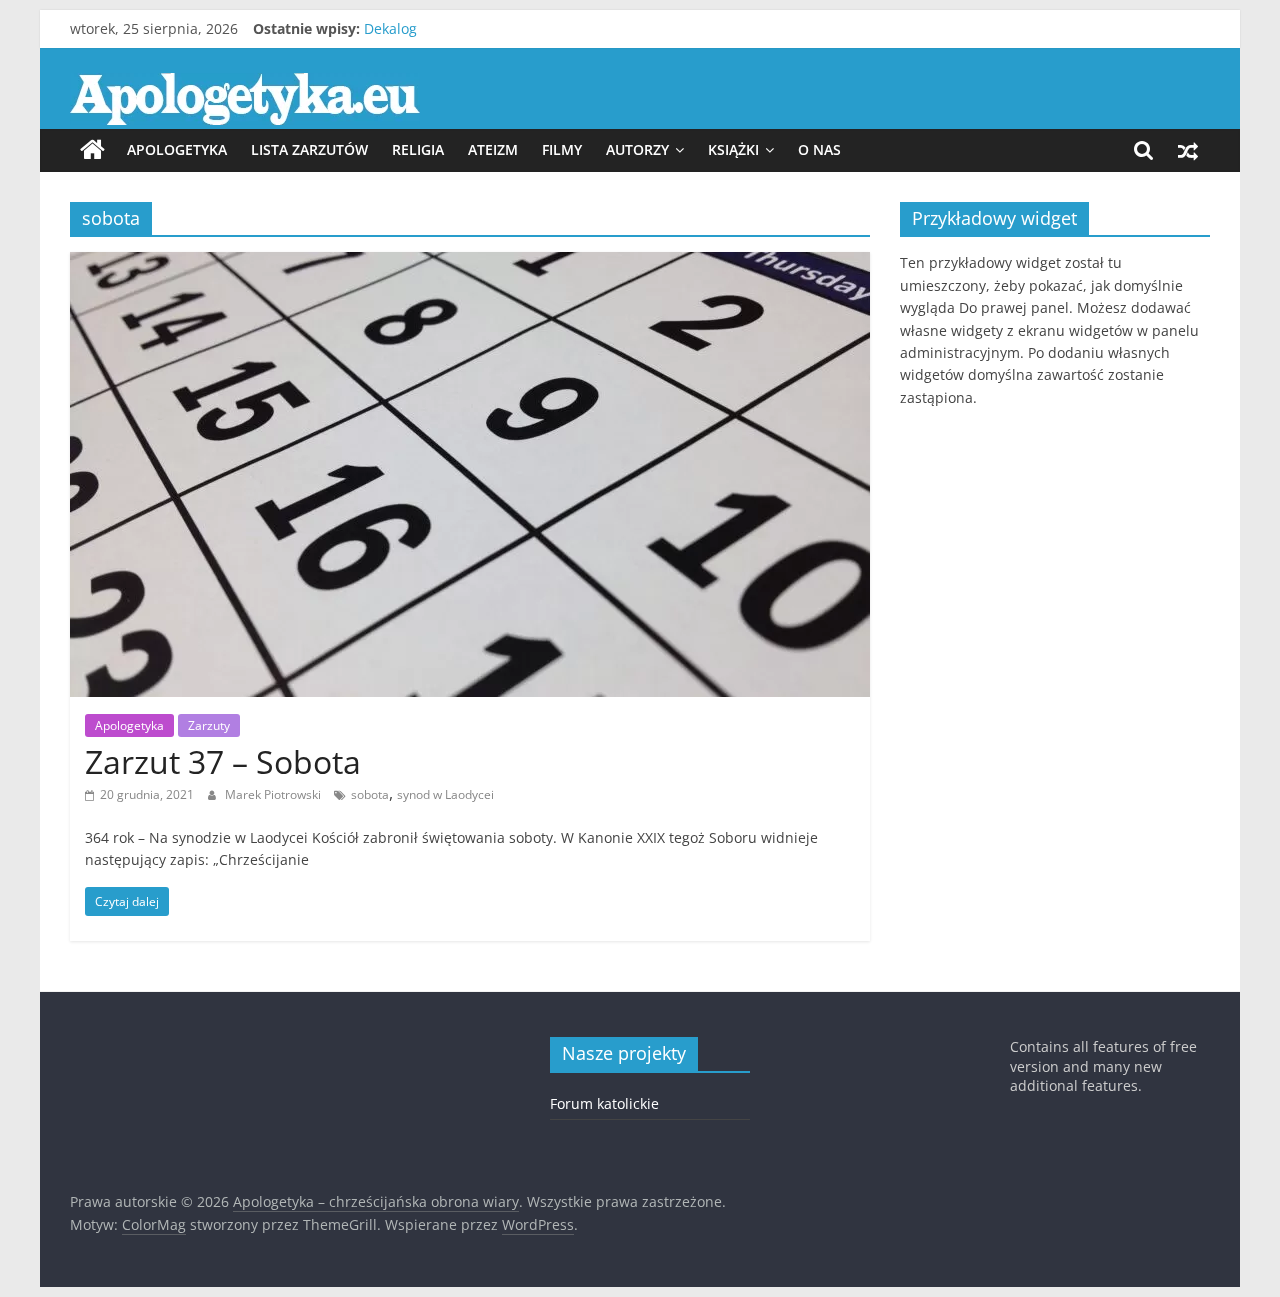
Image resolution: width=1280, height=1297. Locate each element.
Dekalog (390, 28)
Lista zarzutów (309, 149)
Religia (418, 149)
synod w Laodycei (445, 794)
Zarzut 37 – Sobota (223, 761)
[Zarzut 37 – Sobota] (470, 264)
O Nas (819, 149)
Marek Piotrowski (274, 794)
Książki (733, 149)
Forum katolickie (604, 1103)
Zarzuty (209, 725)
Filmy (562, 149)
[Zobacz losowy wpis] (1188, 150)
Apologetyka (177, 149)
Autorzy (637, 149)
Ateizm (493, 149)
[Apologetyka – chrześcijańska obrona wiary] (92, 150)
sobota (370, 794)
